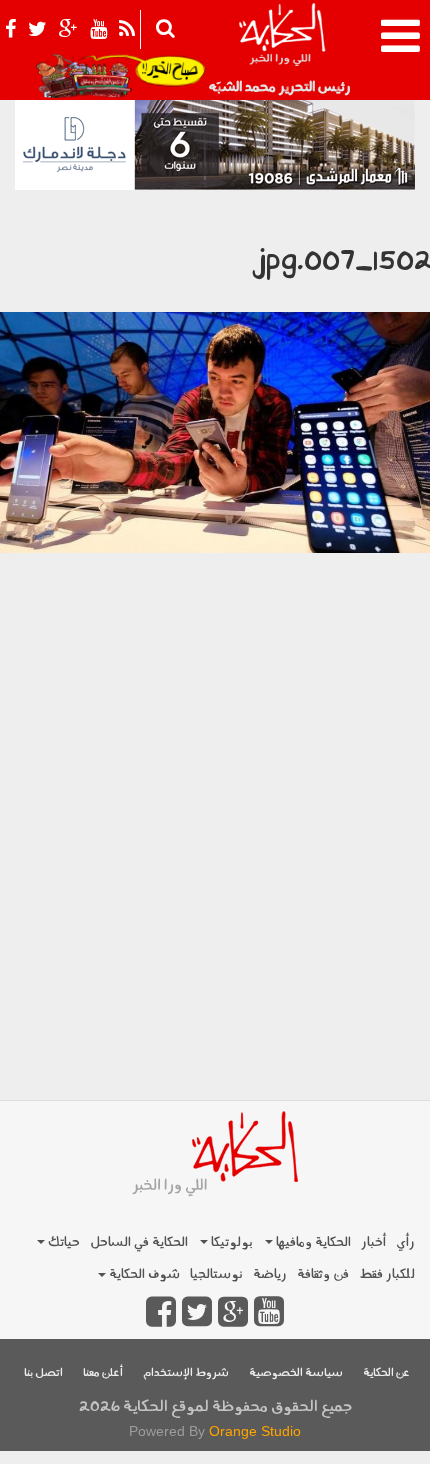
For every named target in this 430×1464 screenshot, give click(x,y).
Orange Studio (255, 1431)
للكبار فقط (387, 1274)
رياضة (270, 1274)
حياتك (62, 1242)
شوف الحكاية (143, 1274)
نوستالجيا (216, 1274)
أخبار (373, 1242)
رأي (405, 1242)
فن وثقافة (323, 1274)
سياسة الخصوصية (296, 1373)
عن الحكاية (386, 1373)
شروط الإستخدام (186, 1373)
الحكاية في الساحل (139, 1242)
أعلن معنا (103, 1373)
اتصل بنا (43, 1373)
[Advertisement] (215, 877)
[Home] (281, 50)
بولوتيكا (230, 1242)
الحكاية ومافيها (312, 1242)
